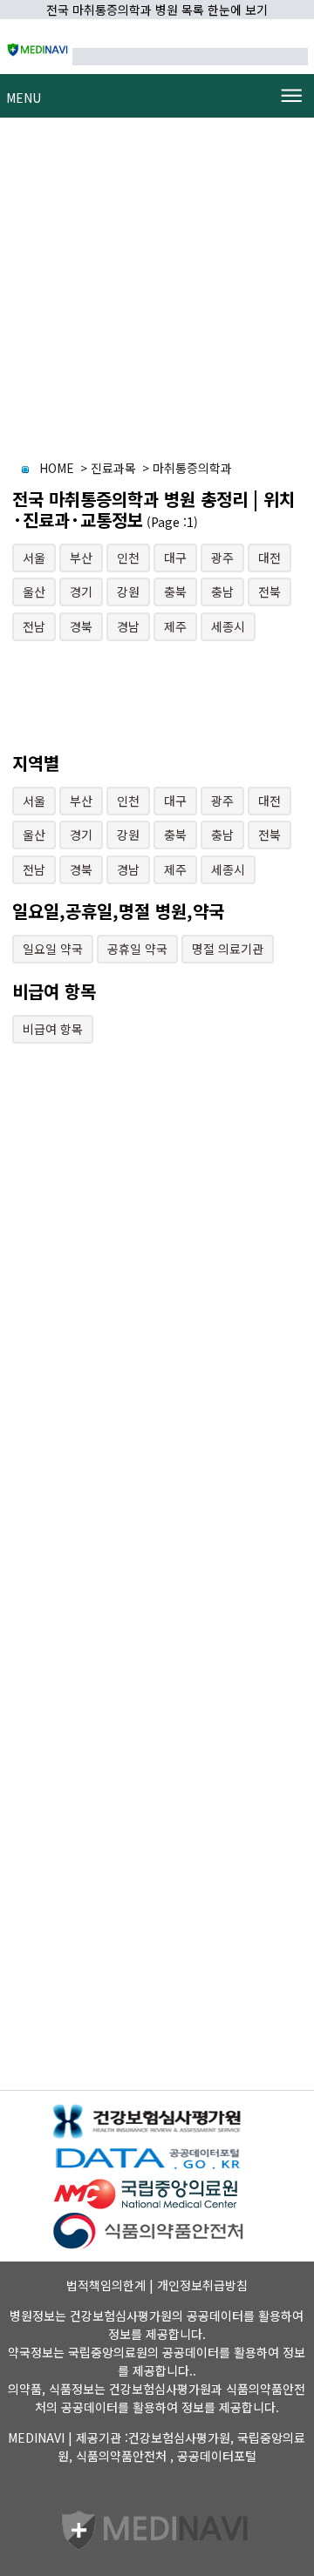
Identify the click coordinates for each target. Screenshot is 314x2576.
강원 (128, 592)
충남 (222, 592)
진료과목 (113, 468)
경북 (81, 626)
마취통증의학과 (192, 468)
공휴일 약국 (137, 949)
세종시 (228, 626)
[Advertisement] (157, 290)
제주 (175, 626)
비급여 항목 (53, 1029)
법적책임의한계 (106, 2285)
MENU (24, 98)
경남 (128, 626)
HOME (57, 468)
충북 (175, 592)
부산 (81, 558)
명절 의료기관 (228, 949)
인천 (128, 558)
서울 (34, 558)
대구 (175, 558)
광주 (222, 558)
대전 (270, 558)
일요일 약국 (53, 949)
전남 (34, 626)
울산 (34, 592)
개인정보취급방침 (202, 2285)
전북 (270, 592)
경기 (81, 592)
